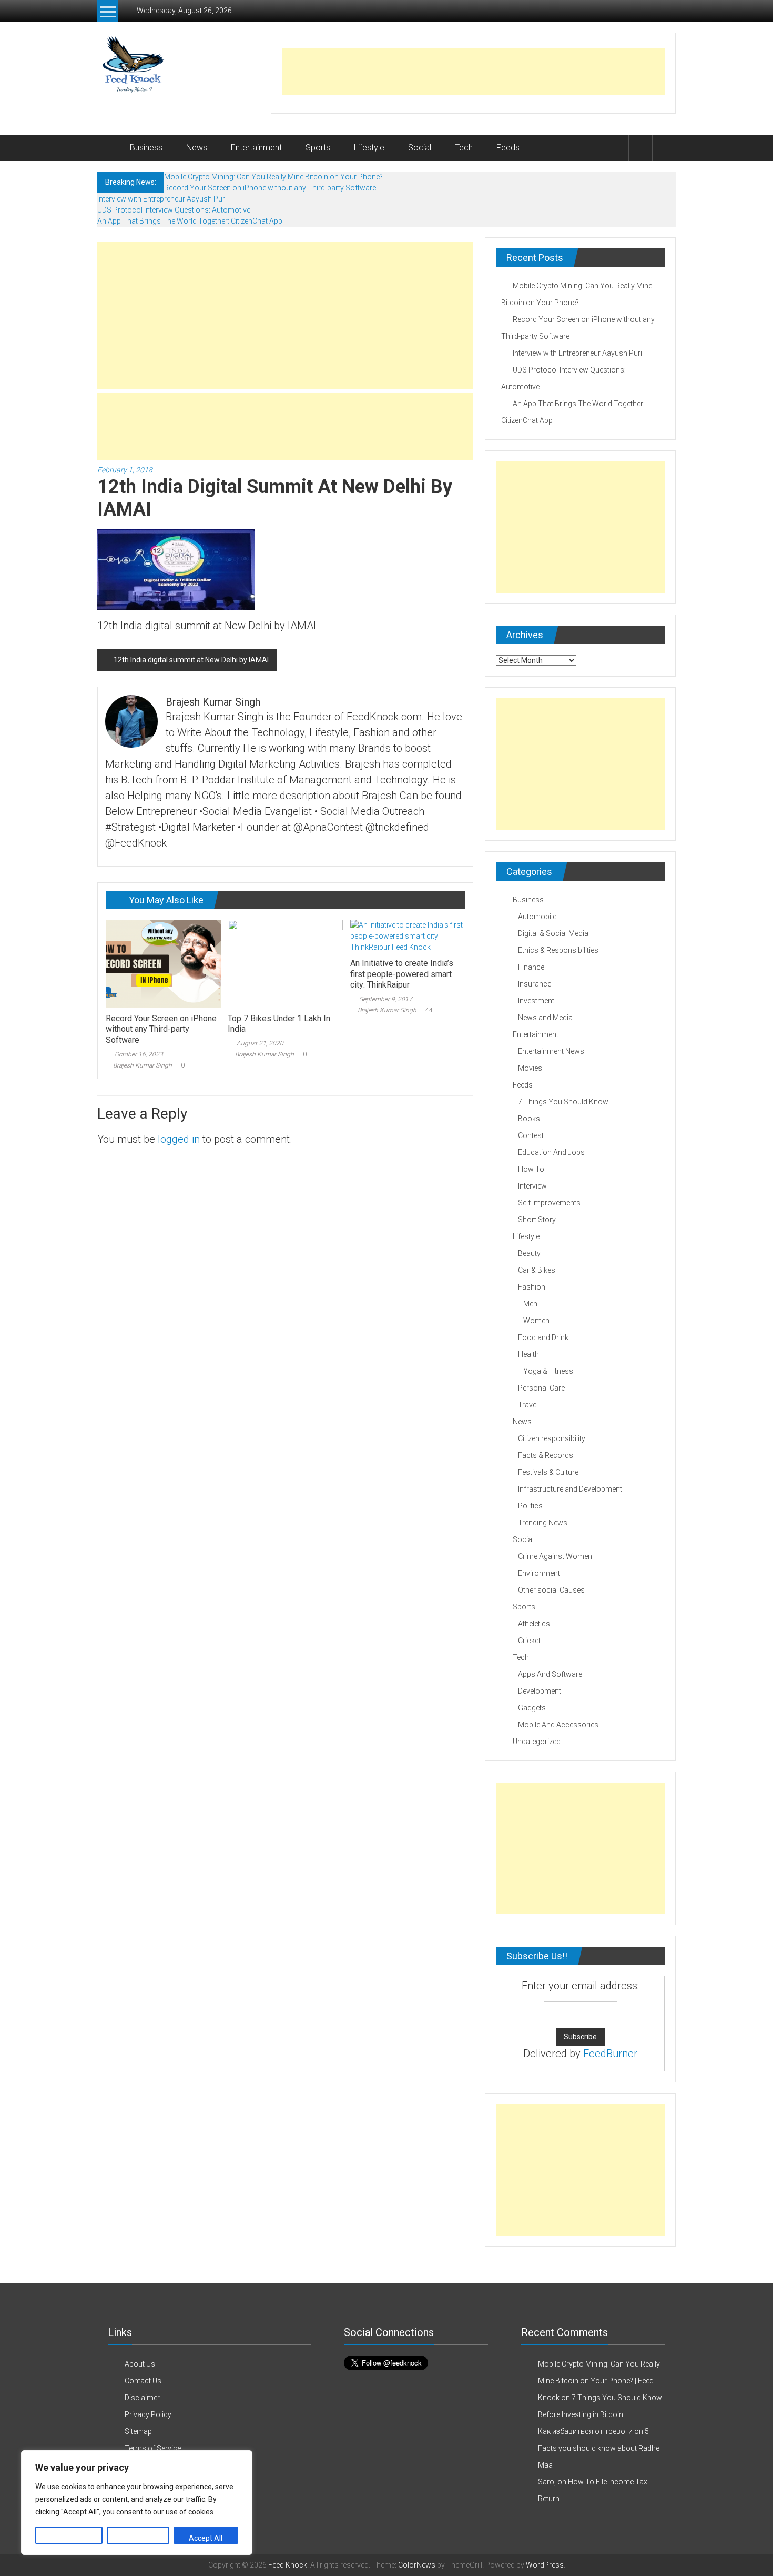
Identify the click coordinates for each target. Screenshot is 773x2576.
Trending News (543, 1523)
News (197, 148)
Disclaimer (142, 2398)
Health (528, 1354)
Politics (530, 1506)
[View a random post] (664, 148)
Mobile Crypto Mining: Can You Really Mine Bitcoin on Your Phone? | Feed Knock (599, 2381)
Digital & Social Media (553, 933)
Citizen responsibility (552, 1438)
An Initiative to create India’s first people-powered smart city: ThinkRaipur (402, 974)
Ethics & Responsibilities (558, 950)
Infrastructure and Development (570, 1489)
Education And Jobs (551, 1152)
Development (540, 1691)
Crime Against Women (555, 1556)
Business (146, 148)
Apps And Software (550, 1674)
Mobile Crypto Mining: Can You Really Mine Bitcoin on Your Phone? (273, 177)
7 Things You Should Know (563, 1102)
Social (420, 148)
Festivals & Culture (548, 1472)
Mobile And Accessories (558, 1725)
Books (529, 1119)
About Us (140, 2364)
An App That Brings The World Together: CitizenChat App (190, 221)
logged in (179, 1139)
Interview (532, 1186)
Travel (528, 1405)
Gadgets (532, 1708)
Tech (464, 148)
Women (536, 1321)
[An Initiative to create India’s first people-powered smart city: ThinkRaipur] (408, 935)
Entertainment (256, 148)
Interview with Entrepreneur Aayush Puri (162, 199)
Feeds (508, 148)
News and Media (545, 1018)
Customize (69, 2538)
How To (531, 1169)
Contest (531, 1135)
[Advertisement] (473, 72)
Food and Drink (543, 1337)
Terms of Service (153, 2448)
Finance (531, 967)
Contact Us (143, 2381)
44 (429, 1010)
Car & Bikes (537, 1270)
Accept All (206, 2538)
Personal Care (541, 1388)
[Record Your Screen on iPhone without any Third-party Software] (163, 963)
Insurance (535, 984)
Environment (539, 1573)
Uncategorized (537, 1742)
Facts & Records (546, 1455)
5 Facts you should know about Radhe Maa (599, 2448)
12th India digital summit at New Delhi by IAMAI (191, 660)
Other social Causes (551, 1590)
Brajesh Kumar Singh (143, 1065)
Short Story (537, 1220)
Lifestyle (369, 148)
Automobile (537, 917)
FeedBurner (610, 2054)
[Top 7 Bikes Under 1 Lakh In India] (285, 963)
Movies (530, 1068)
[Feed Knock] (110, 148)
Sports (318, 148)
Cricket (529, 1641)
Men (530, 1304)
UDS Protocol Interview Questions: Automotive (174, 210)
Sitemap (138, 2431)
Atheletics (534, 1624)
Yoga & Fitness (548, 1371)
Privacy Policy (148, 2414)
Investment (536, 1001)
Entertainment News (551, 1051)
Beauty (529, 1253)
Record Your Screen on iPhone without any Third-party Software (270, 188)
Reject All (138, 2538)
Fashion (532, 1287)
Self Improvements (549, 1203)
